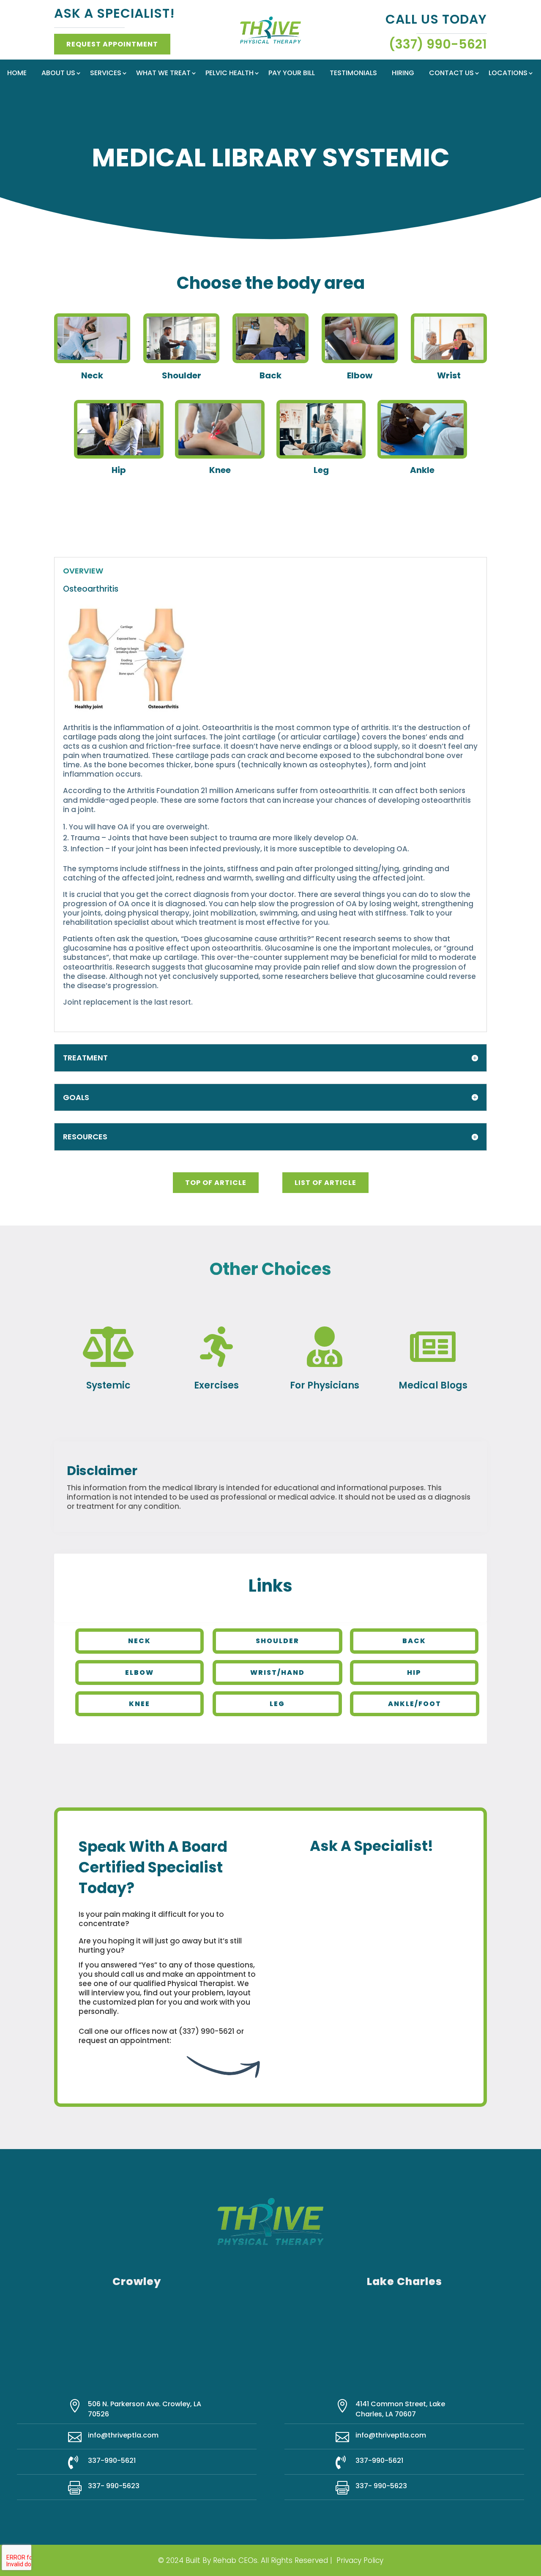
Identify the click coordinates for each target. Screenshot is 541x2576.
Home (17, 74)
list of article (325, 1183)
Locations (508, 74)
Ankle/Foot (415, 1704)
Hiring (403, 74)
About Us (58, 74)
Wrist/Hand (277, 1672)
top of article (216, 1183)
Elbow (139, 1672)
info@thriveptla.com (123, 2435)
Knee (139, 1704)
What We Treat (163, 74)
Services (106, 74)
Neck (139, 1641)
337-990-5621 (112, 2461)
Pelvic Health (230, 74)
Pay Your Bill (292, 74)
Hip (414, 1672)
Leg (277, 1704)
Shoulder (277, 1641)
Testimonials (353, 74)
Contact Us (451, 74)
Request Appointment (112, 44)
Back (414, 1641)
